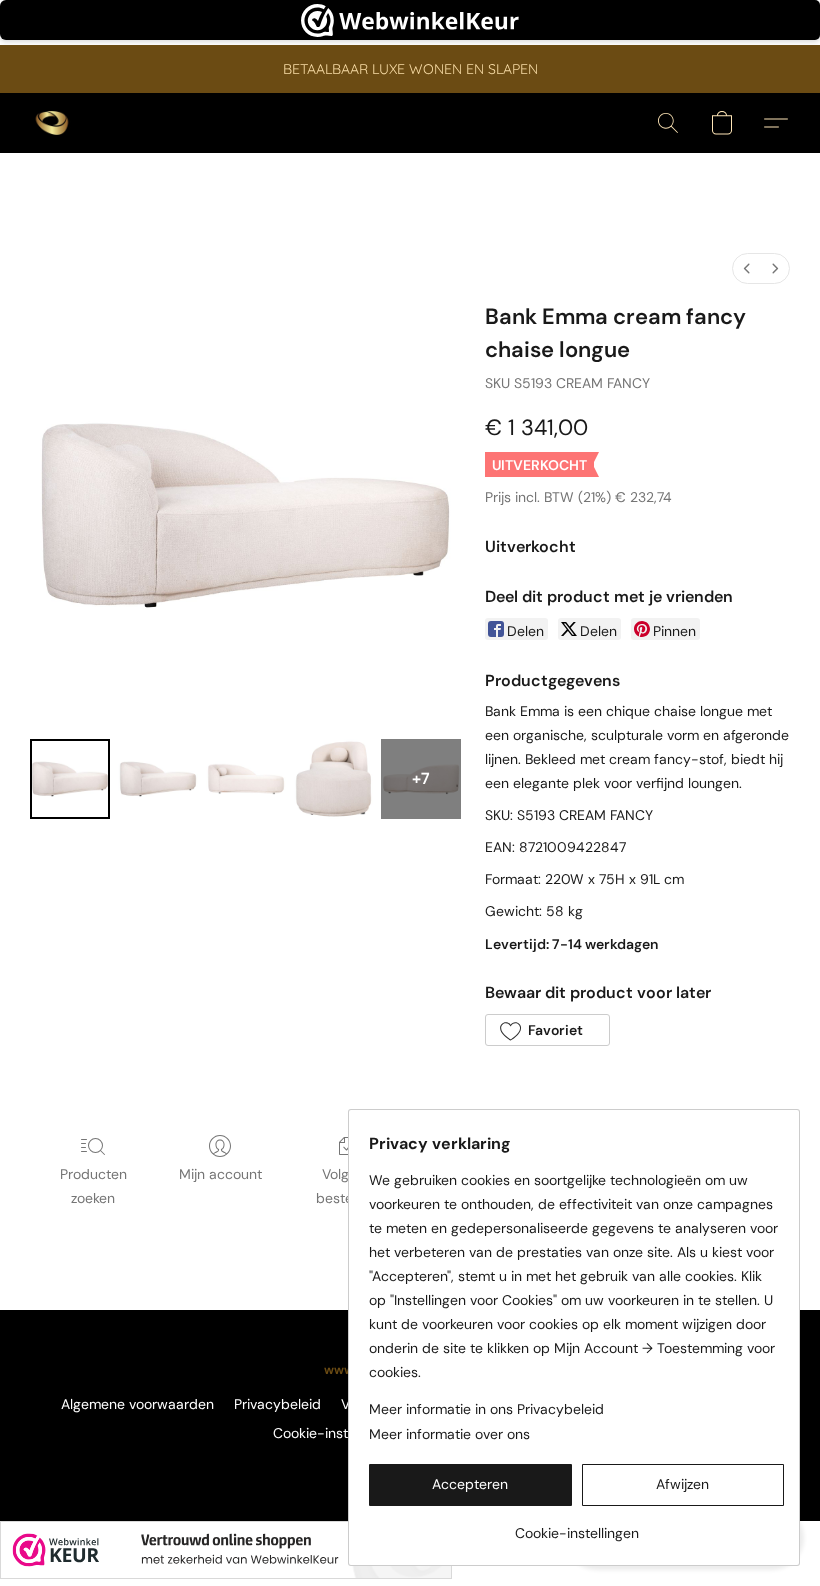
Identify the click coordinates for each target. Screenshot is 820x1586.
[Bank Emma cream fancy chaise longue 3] (334, 779)
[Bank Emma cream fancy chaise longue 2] (246, 779)
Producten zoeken (93, 1186)
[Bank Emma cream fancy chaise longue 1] (158, 779)
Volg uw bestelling (347, 1186)
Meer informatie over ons (449, 1434)
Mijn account (220, 1174)
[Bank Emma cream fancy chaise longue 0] (70, 779)
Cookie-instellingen (335, 1433)
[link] (576, 1525)
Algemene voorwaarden (137, 1404)
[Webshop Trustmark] (226, 1550)
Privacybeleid (277, 1404)
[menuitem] (747, 268)
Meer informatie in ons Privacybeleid (486, 1409)
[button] (52, 123)
